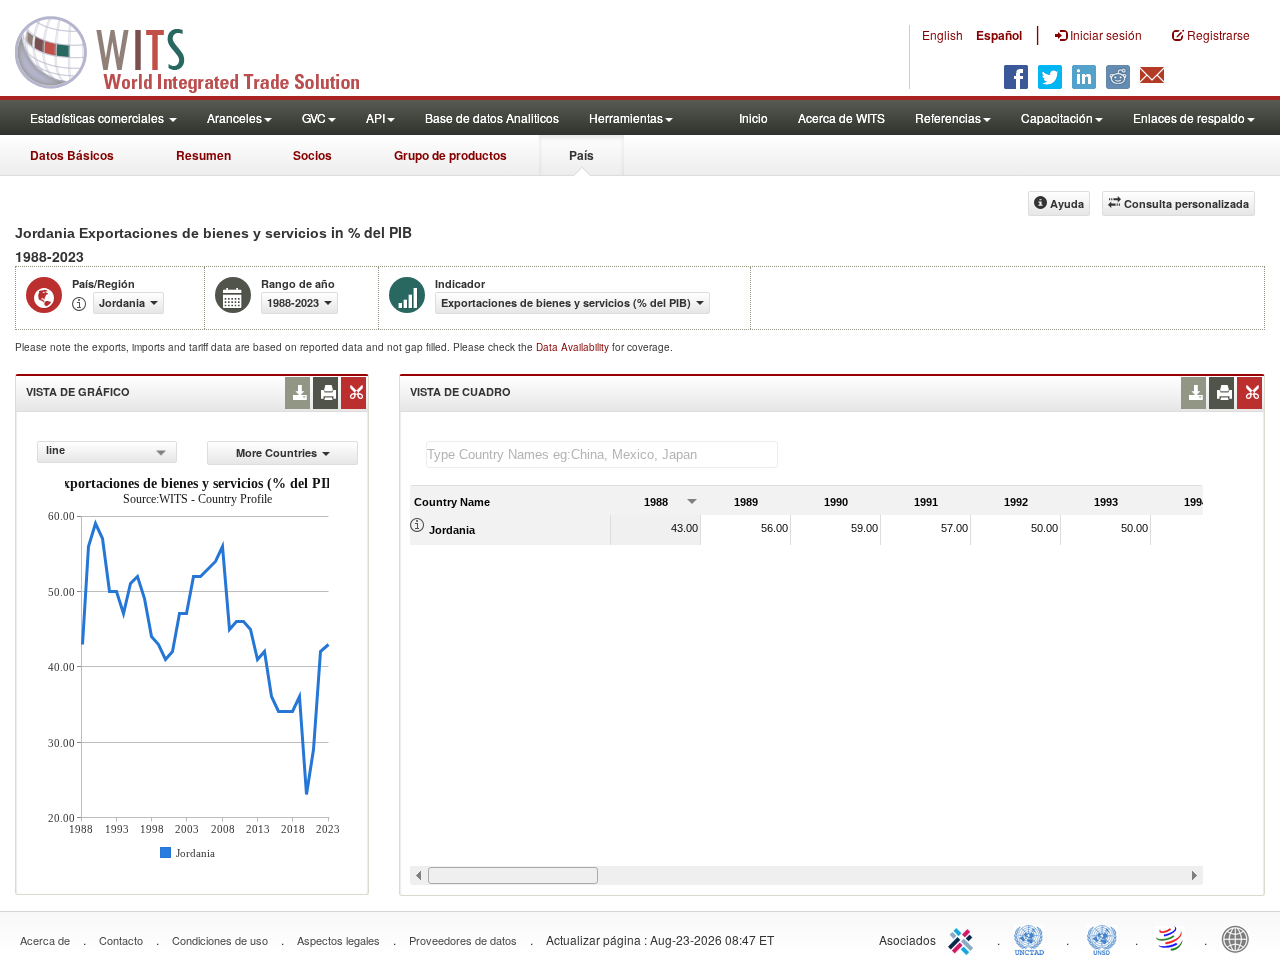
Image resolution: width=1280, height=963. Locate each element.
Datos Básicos (72, 155)
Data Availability (574, 347)
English (942, 34)
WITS (200, 50)
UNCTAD (1033, 938)
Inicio (753, 117)
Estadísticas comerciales (98, 117)
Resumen (203, 155)
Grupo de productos (450, 155)
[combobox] (107, 452)
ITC (964, 938)
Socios (312, 155)
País (581, 155)
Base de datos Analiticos (492, 117)
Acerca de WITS (841, 117)
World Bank (1240, 938)
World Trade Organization (1171, 938)
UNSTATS (1102, 938)
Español (999, 35)
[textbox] (602, 454)
